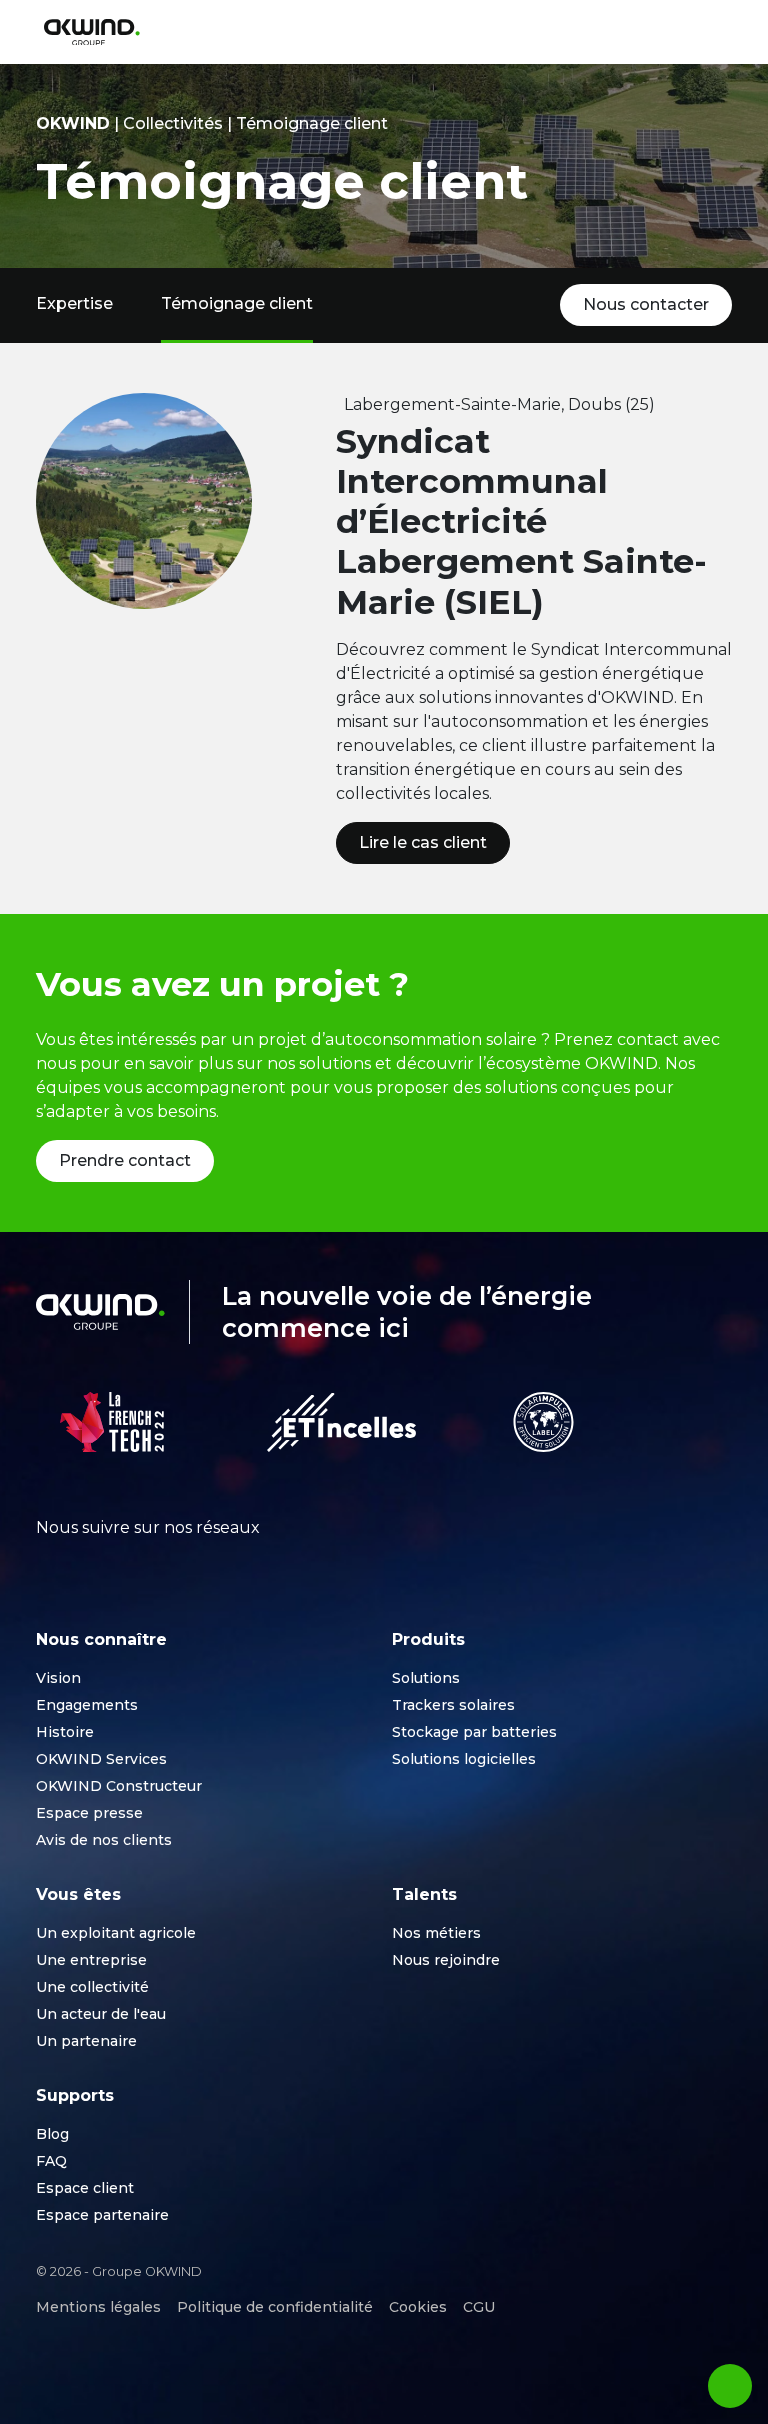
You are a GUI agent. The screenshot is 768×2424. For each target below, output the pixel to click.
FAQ (51, 2161)
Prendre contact (125, 1160)
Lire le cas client (423, 842)
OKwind (73, 123)
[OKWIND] (92, 32)
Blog (52, 2134)
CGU (479, 2307)
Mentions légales (98, 2307)
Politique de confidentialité (275, 2307)
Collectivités (173, 123)
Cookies (418, 2307)
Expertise (74, 303)
